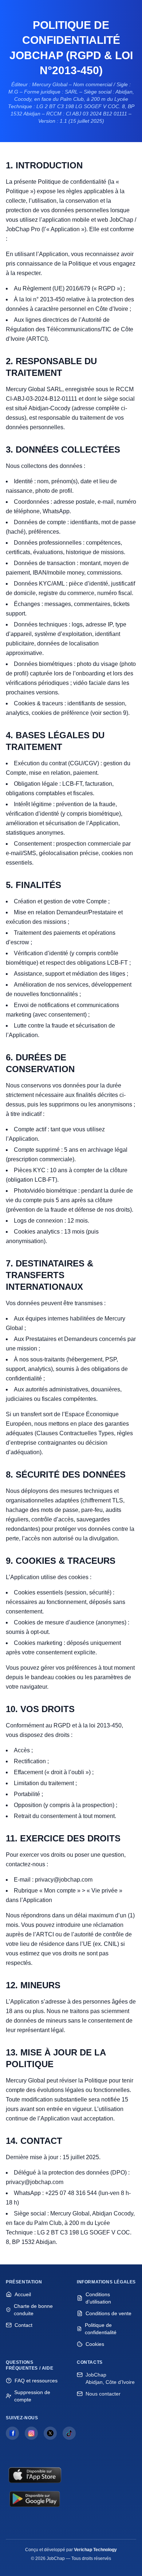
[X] (50, 2433)
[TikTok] (69, 2433)
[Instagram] (31, 2433)
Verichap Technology (95, 2550)
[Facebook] (12, 2433)
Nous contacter (103, 2394)
